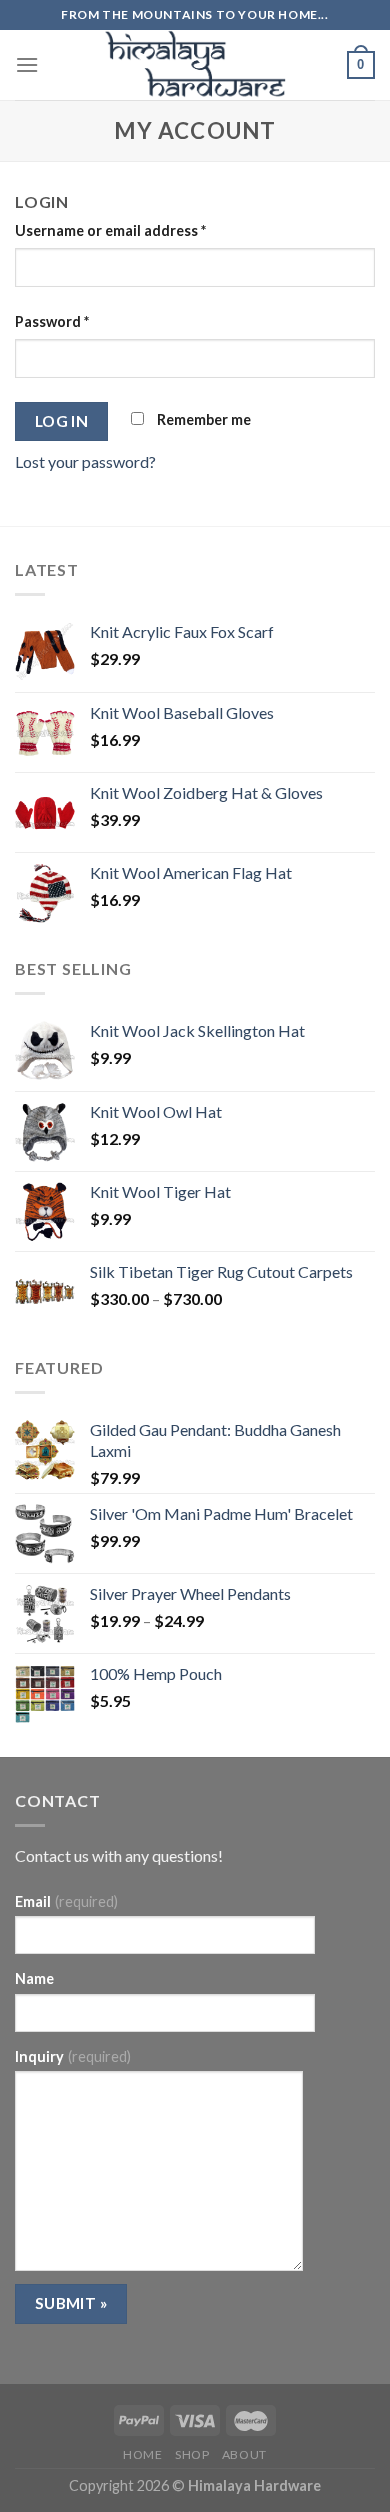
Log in (62, 421)
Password (52, 321)
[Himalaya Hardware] (195, 65)
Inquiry (73, 2056)
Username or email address (110, 230)
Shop (192, 2454)
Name (34, 1978)
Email (66, 1901)
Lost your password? (85, 461)
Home (142, 2454)
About (244, 2454)
